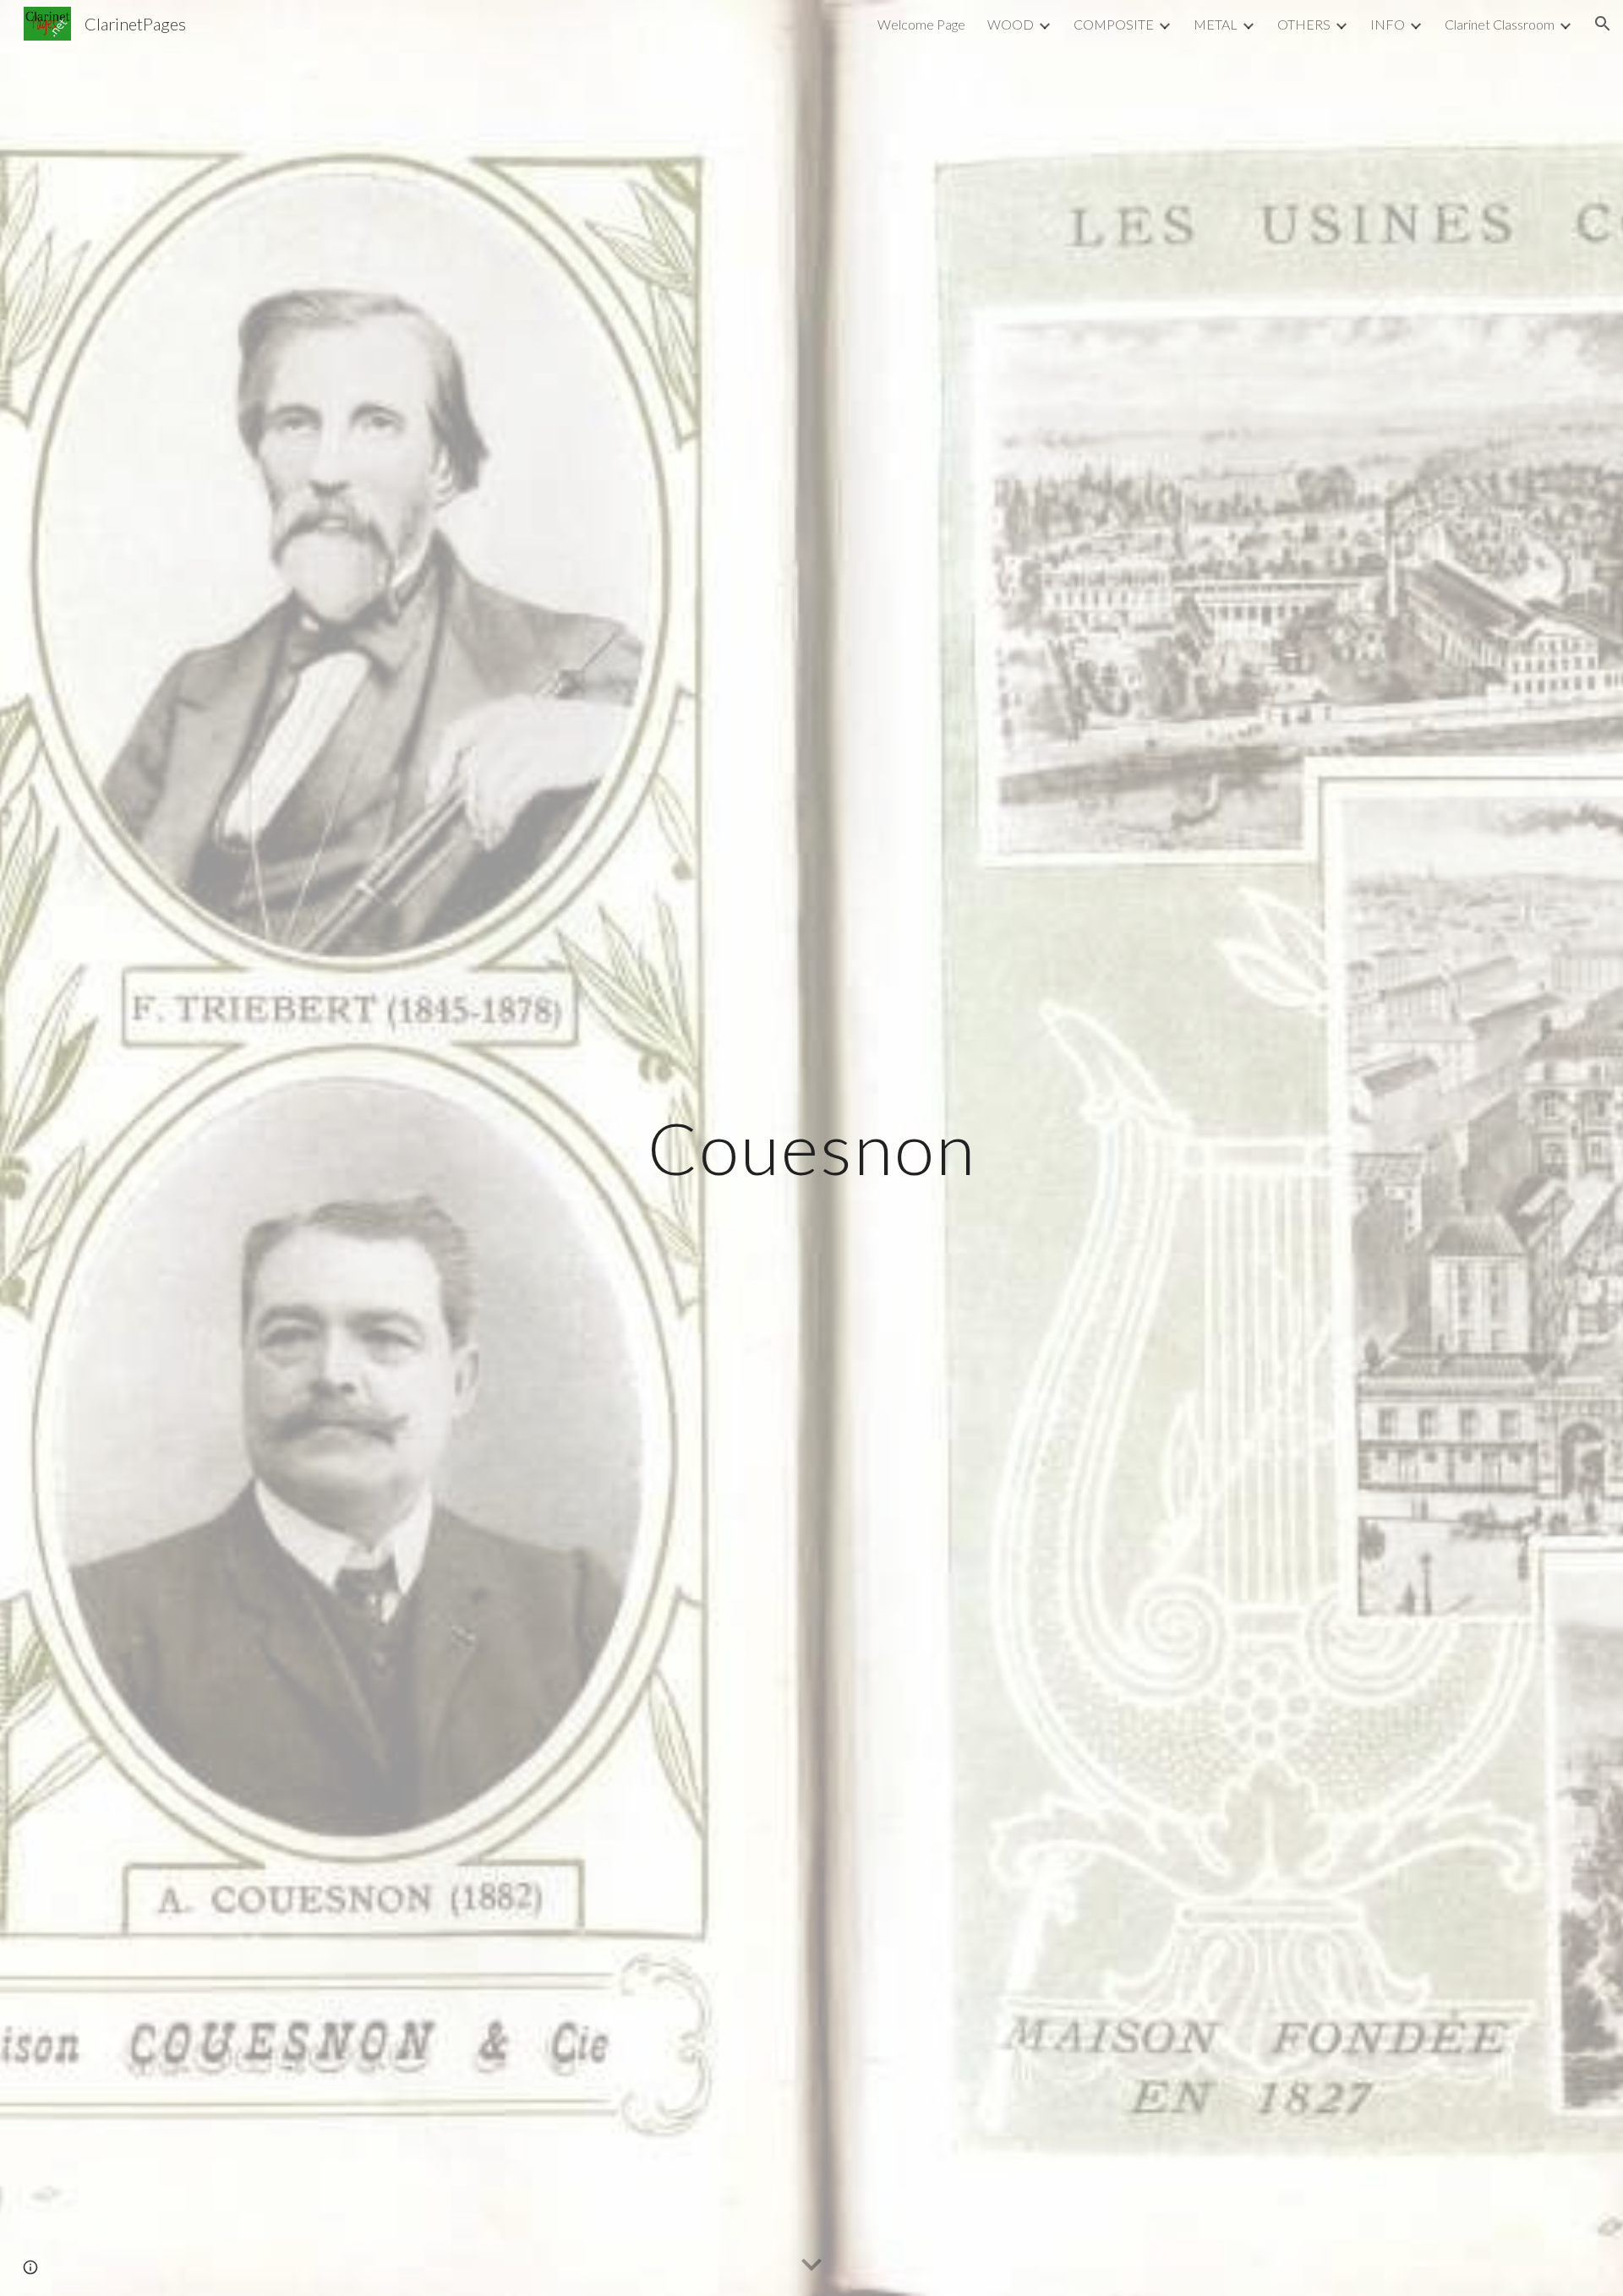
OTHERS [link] (1304, 24)
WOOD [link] (1011, 24)
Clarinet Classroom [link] (1500, 24)
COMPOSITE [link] (1114, 24)
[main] (811, 1148)
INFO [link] (1388, 24)
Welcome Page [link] (921, 24)
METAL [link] (1216, 24)
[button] (1603, 24)
